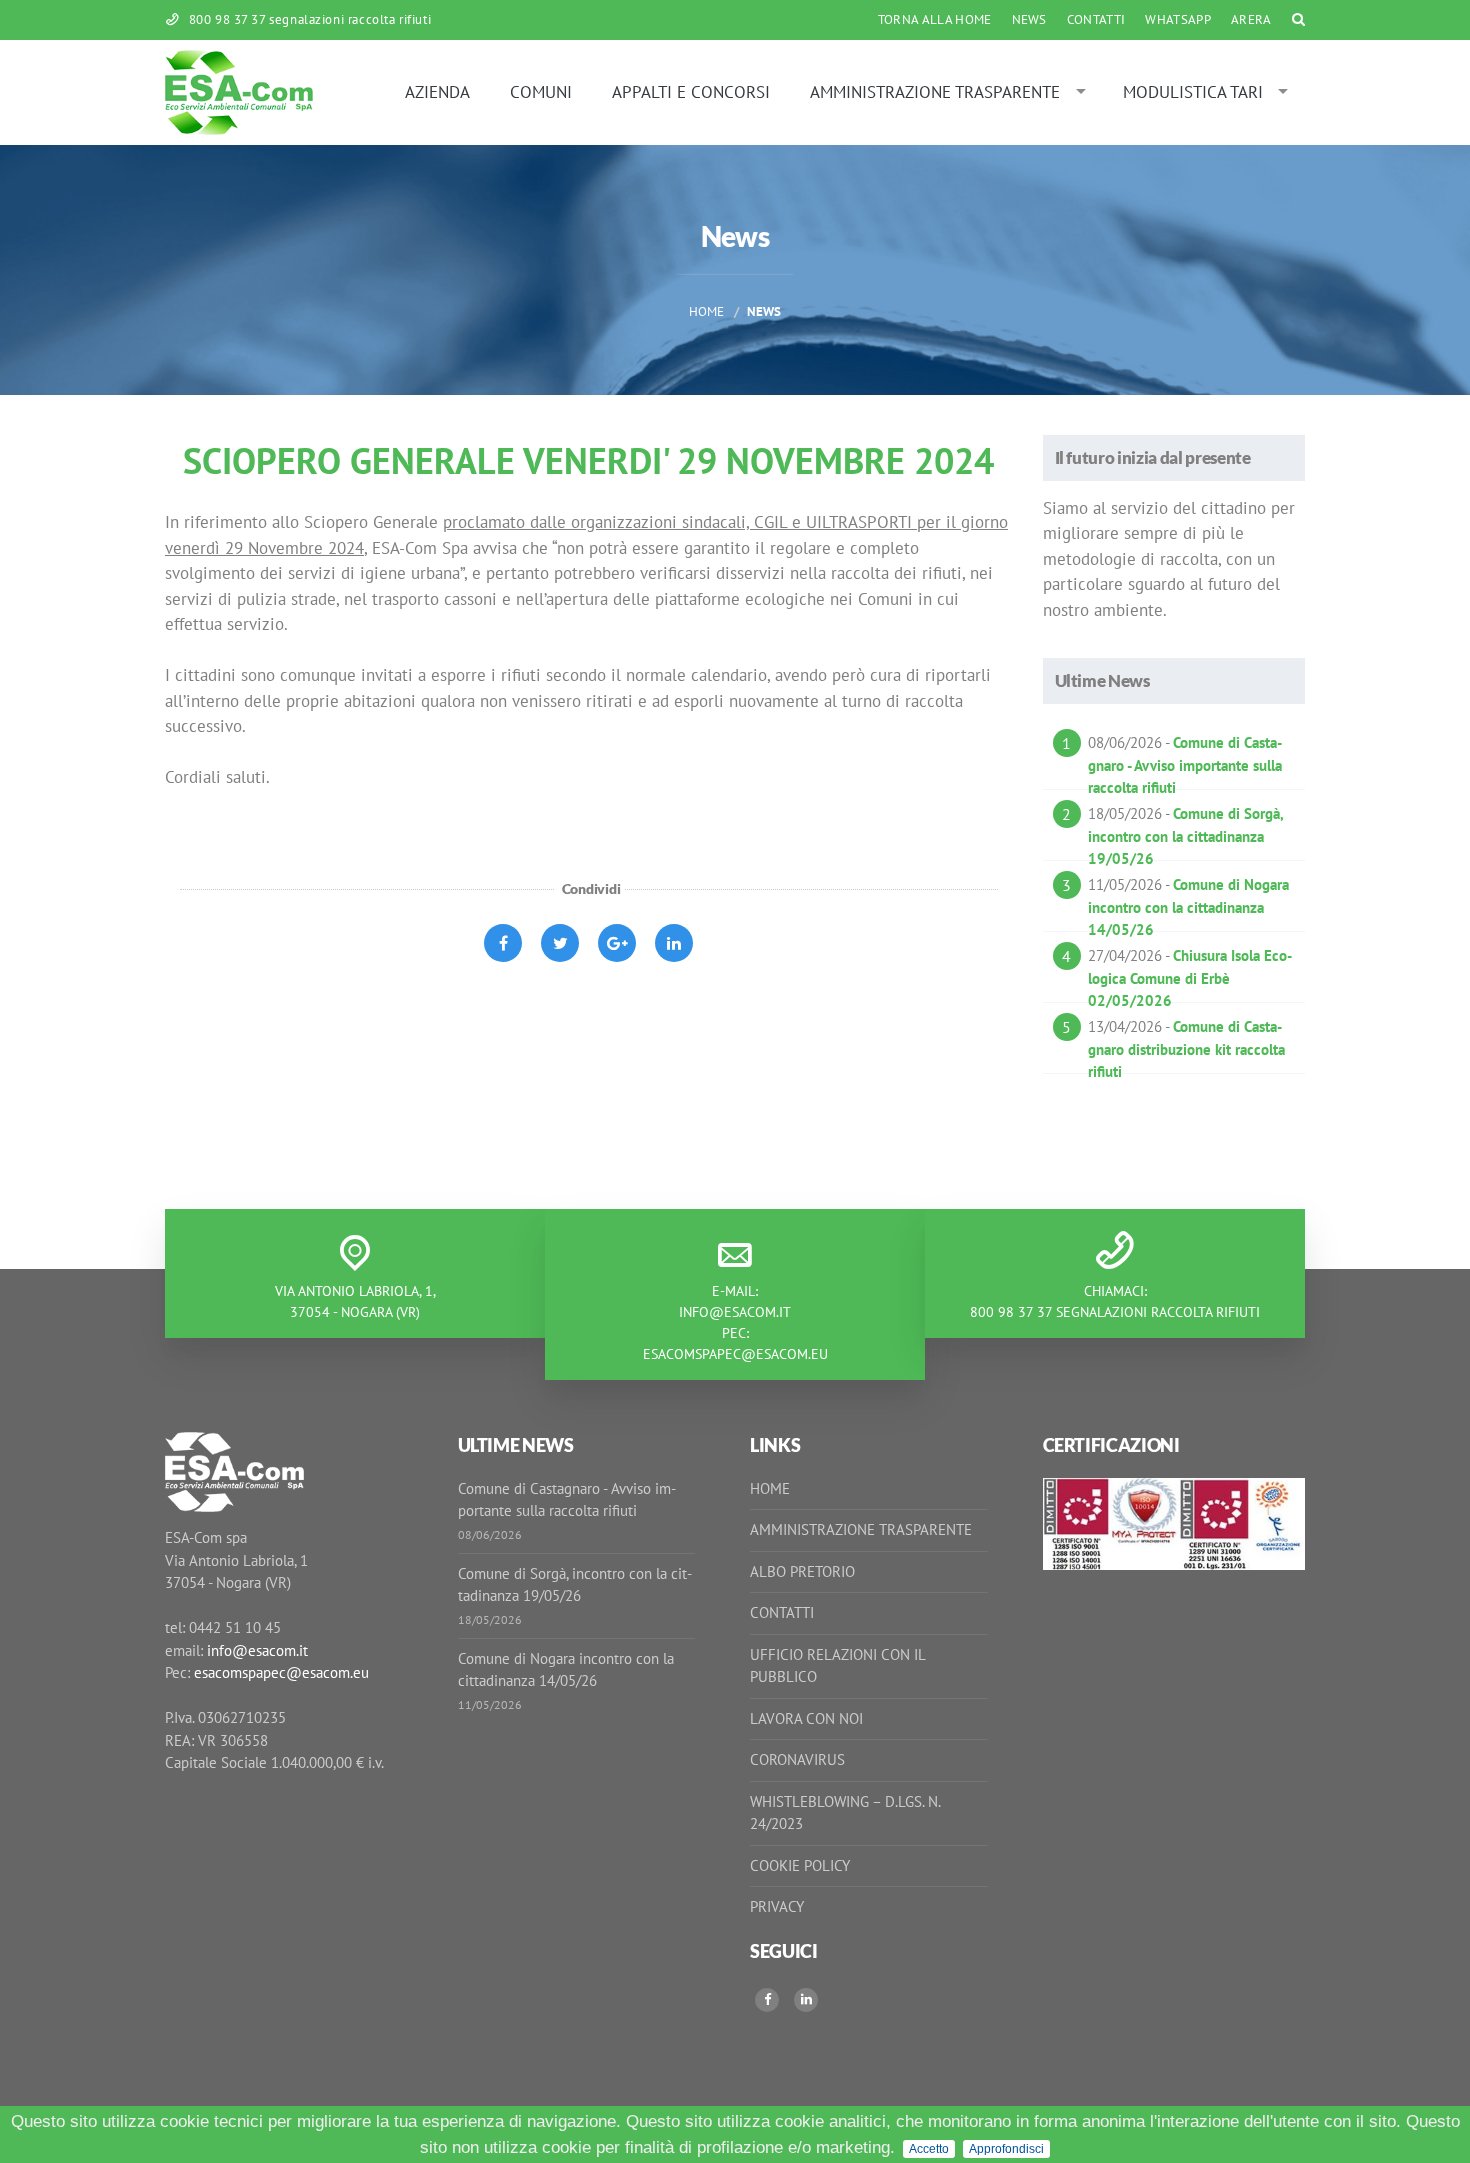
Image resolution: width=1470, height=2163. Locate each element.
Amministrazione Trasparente (935, 92)
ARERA (1251, 19)
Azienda (437, 92)
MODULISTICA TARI (1193, 92)
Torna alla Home (935, 19)
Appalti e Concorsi (691, 92)
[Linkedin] (806, 2000)
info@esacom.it (735, 1312)
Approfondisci (1006, 2149)
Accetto (929, 2149)
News (1029, 19)
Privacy (777, 1906)
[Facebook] (767, 2000)
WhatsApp (1178, 19)
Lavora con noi (806, 1718)
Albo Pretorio (802, 1571)
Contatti (1096, 19)
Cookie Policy (800, 1865)
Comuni (541, 92)
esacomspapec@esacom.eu (735, 1354)
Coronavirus (797, 1759)
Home (706, 311)
